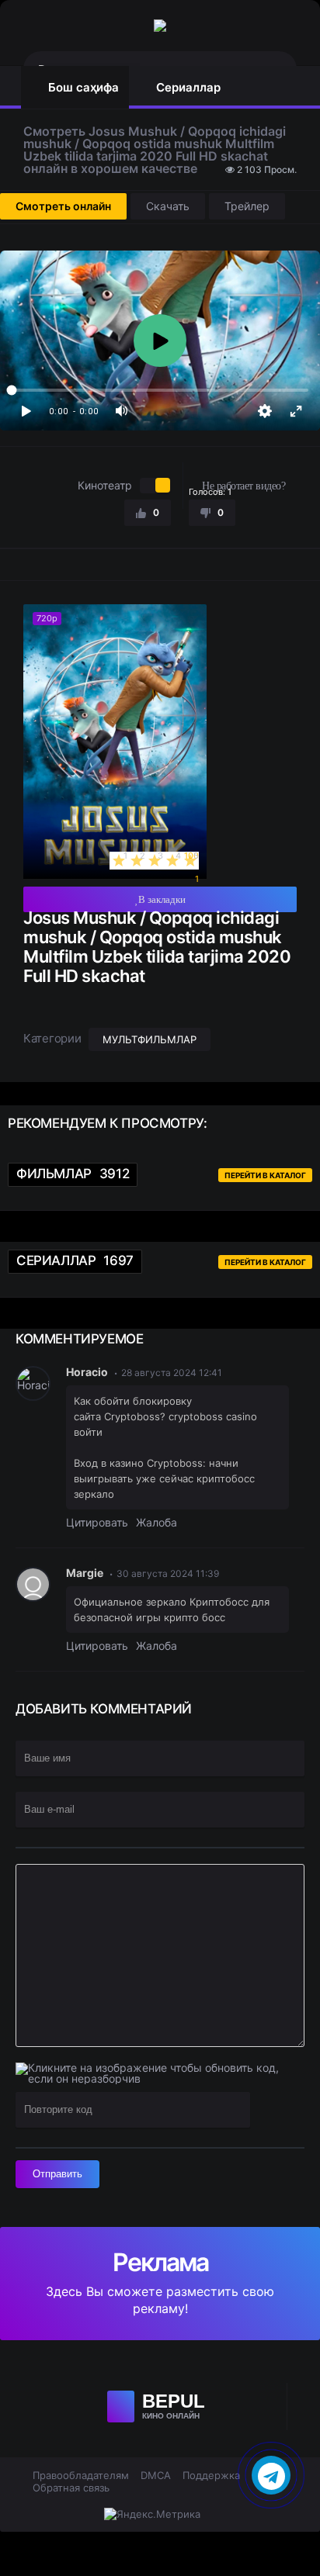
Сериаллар (188, 87)
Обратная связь (71, 2488)
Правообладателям (81, 2475)
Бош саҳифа (83, 87)
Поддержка (211, 2475)
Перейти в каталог (265, 1175)
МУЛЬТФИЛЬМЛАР (150, 1039)
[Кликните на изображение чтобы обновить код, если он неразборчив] (154, 2073)
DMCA (156, 2475)
